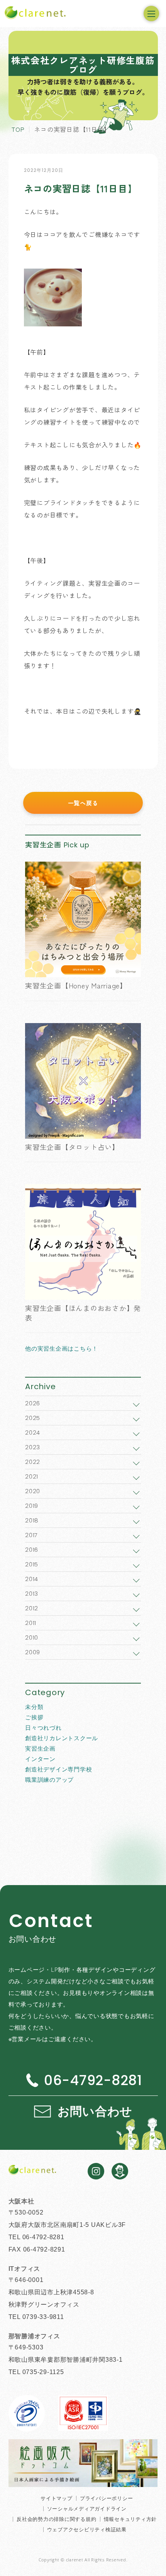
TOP (18, 129)
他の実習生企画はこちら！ (62, 1348)
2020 (33, 1491)
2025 (33, 1418)
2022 (33, 1462)
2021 (32, 1476)
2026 (33, 1403)
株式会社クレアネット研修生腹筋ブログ (83, 65)
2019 (32, 1506)
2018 (32, 1520)
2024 (33, 1433)
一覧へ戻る (83, 803)
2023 (33, 1447)
